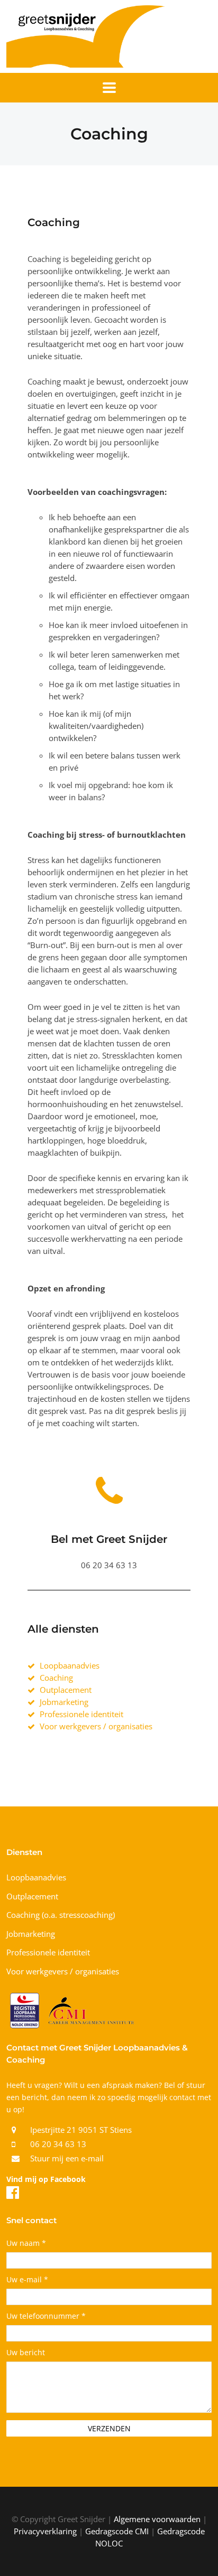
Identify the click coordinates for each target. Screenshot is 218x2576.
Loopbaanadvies (36, 1877)
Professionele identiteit (48, 1952)
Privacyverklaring (45, 2531)
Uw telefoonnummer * (46, 2317)
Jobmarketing (31, 1934)
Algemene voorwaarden (157, 2519)
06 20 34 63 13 (58, 2144)
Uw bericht (26, 2353)
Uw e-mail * (27, 2280)
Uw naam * (26, 2244)
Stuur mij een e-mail (67, 2158)
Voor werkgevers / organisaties (63, 1971)
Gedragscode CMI (117, 2531)
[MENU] (109, 88)
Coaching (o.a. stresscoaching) (61, 1915)
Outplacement (32, 1896)
